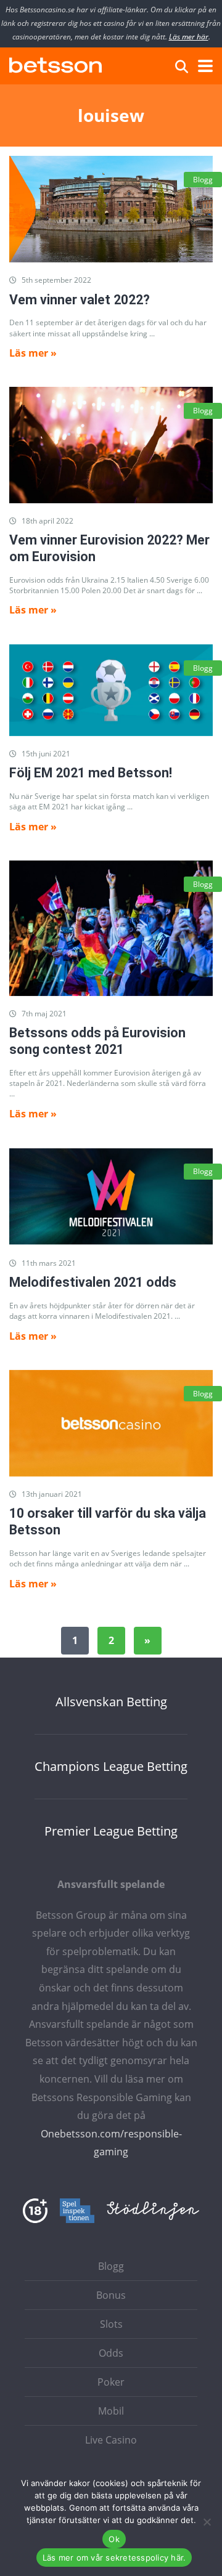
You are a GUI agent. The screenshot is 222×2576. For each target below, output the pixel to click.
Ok (114, 2539)
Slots (111, 2324)
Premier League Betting (111, 1831)
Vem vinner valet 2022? (80, 300)
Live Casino (111, 2440)
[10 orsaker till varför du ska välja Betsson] (111, 1423)
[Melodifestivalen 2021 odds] (111, 1196)
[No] (207, 2522)
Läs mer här (189, 37)
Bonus (111, 2295)
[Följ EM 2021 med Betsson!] (111, 690)
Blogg (203, 180)
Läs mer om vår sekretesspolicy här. (114, 2558)
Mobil (111, 2411)
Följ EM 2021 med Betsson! (91, 773)
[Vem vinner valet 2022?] (111, 209)
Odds (111, 2353)
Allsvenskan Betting (111, 1702)
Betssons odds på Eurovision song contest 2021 (97, 1041)
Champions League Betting (111, 1767)
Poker (111, 2382)
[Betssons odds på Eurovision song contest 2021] (111, 928)
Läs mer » (33, 353)
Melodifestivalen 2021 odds (93, 1282)
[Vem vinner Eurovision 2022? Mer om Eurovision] (111, 445)
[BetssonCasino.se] (55, 64)
